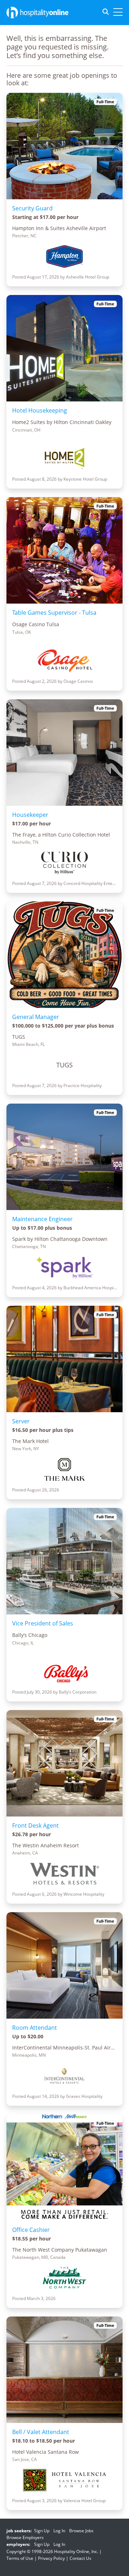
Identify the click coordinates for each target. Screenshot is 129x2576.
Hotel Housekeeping (40, 410)
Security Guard (32, 208)
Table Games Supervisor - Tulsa (54, 613)
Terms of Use (20, 2558)
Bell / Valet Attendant (41, 2432)
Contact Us (80, 2558)
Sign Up (42, 2531)
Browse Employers (25, 2537)
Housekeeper (30, 815)
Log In (59, 2531)
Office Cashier (31, 2230)
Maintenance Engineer (42, 1219)
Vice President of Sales (43, 1623)
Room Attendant (35, 2028)
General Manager (36, 1017)
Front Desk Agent (35, 1825)
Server (21, 1421)
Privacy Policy (51, 2558)
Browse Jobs (81, 2531)
